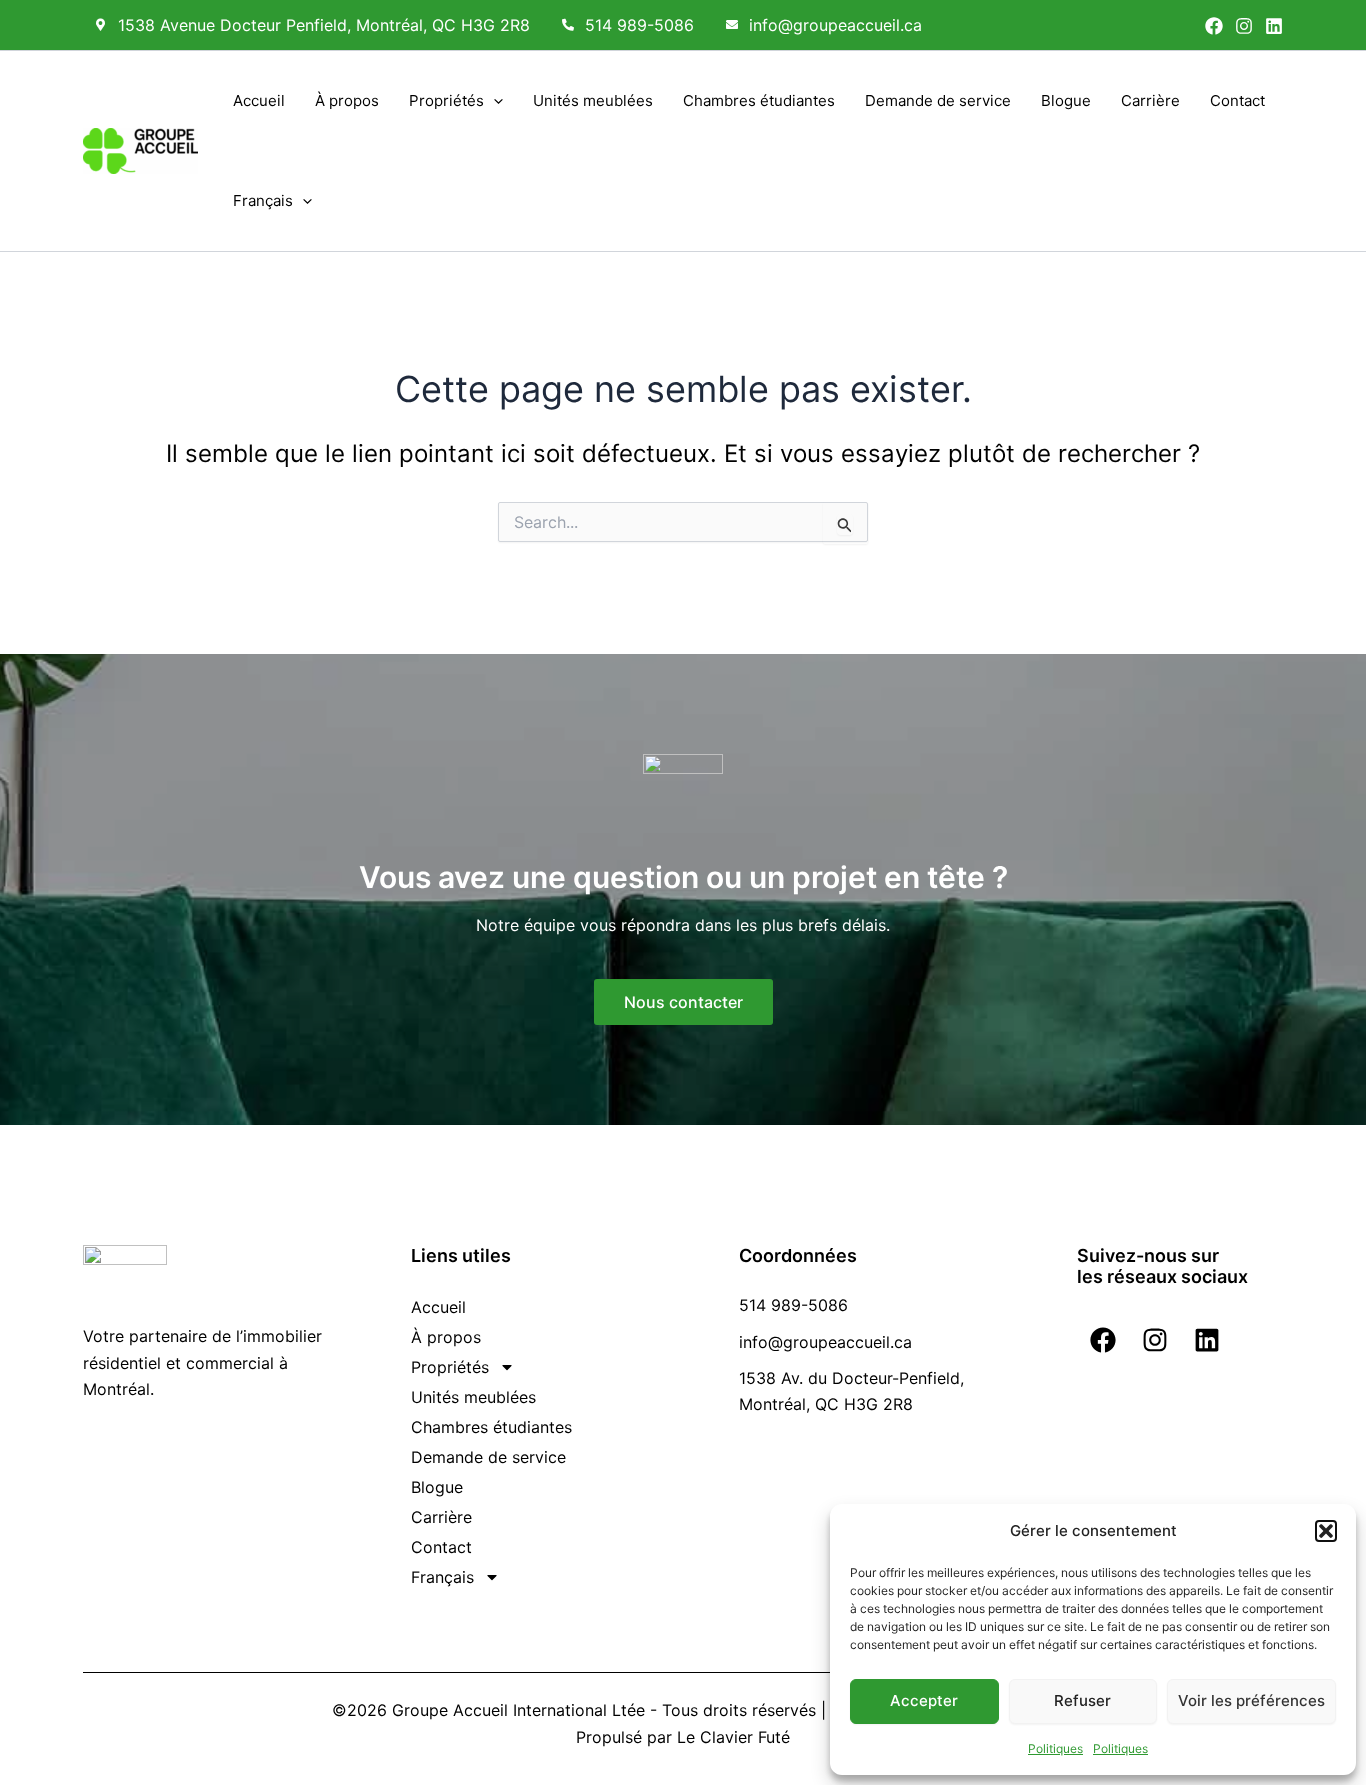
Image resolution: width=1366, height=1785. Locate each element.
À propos (347, 100)
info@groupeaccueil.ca (835, 25)
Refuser (1082, 1700)
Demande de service (938, 100)
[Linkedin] (1274, 26)
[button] (1326, 1531)
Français (263, 200)
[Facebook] (1214, 26)
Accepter (924, 1700)
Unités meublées (593, 100)
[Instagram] (1244, 26)
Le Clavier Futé (733, 1737)
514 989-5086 (639, 25)
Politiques (1055, 1748)
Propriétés (446, 100)
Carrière (1150, 100)
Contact (1237, 100)
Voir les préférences (1251, 1700)
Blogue (1066, 100)
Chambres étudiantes (759, 100)
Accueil (259, 100)
